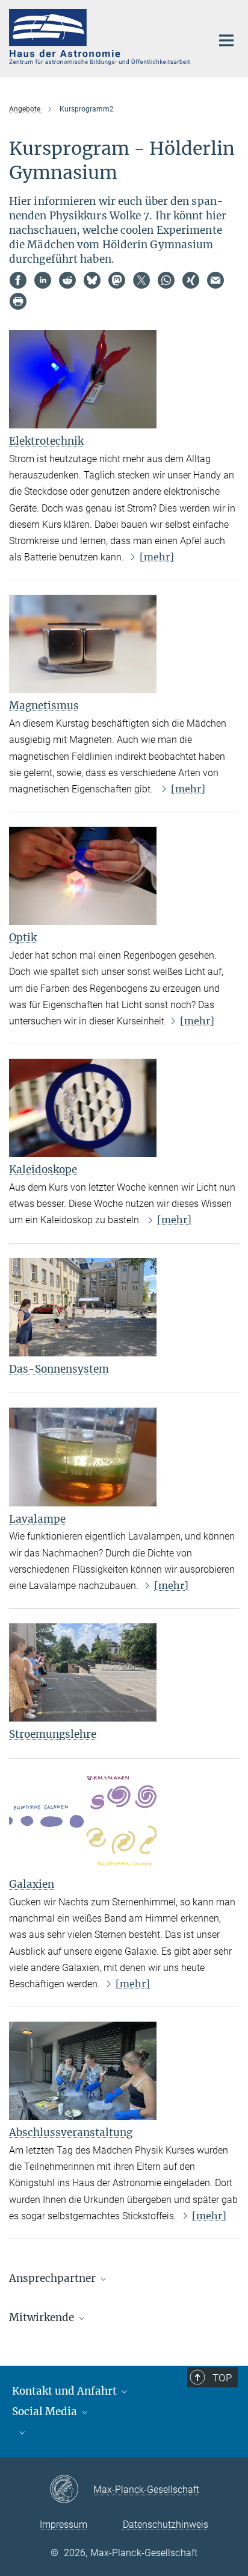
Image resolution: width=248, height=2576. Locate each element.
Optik (23, 938)
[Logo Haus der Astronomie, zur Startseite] (101, 37)
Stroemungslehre (53, 1734)
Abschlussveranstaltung (71, 2133)
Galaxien (32, 1884)
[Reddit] (67, 280)
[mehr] (157, 557)
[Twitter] (141, 280)
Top (222, 2378)
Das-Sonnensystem (59, 1369)
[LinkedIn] (43, 280)
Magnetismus (44, 706)
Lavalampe (37, 1519)
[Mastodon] (117, 280)
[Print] (18, 301)
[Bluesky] (92, 280)
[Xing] (191, 280)
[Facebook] (18, 280)
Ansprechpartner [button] (54, 2278)
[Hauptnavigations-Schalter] (226, 40)
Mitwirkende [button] (43, 2317)
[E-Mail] (215, 280)
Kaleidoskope (43, 1170)
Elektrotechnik (46, 441)
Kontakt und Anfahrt (66, 2391)
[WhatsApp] (166, 280)
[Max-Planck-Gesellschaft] (71, 2490)
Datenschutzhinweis (166, 2524)
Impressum (64, 2524)
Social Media (46, 2411)
